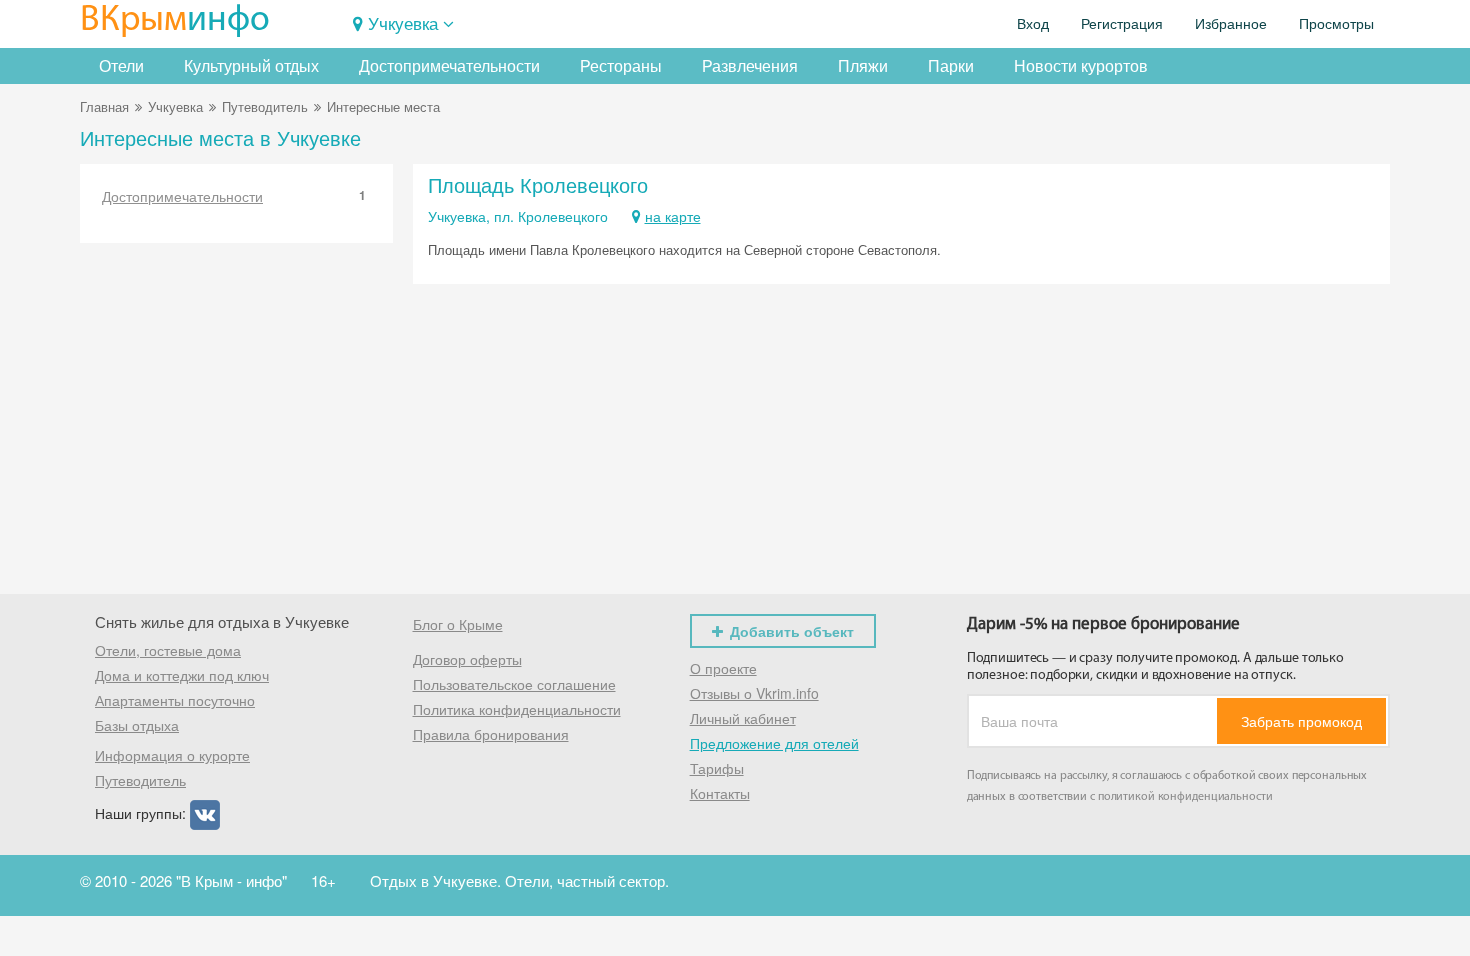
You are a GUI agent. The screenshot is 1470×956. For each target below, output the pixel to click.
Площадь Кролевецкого (538, 184)
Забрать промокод (1301, 721)
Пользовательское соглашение (514, 684)
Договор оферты (467, 659)
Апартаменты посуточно (175, 700)
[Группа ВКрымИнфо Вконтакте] (205, 813)
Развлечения (750, 65)
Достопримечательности (449, 65)
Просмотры (1336, 24)
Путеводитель (265, 106)
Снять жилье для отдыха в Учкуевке (222, 621)
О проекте (723, 668)
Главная (104, 106)
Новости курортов (1081, 65)
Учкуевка (403, 22)
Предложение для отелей (774, 743)
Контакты (720, 793)
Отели (121, 65)
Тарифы (717, 768)
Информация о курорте (172, 755)
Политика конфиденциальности (517, 709)
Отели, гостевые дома (168, 650)
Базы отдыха (137, 725)
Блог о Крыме (458, 624)
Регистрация (1122, 24)
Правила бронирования (491, 734)
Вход (1033, 24)
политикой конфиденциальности (1185, 797)
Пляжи (863, 65)
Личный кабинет (743, 718)
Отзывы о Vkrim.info (754, 693)
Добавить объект (792, 631)
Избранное (1231, 24)
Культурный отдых (251, 65)
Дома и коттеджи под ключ (182, 675)
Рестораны (621, 65)
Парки (951, 65)
